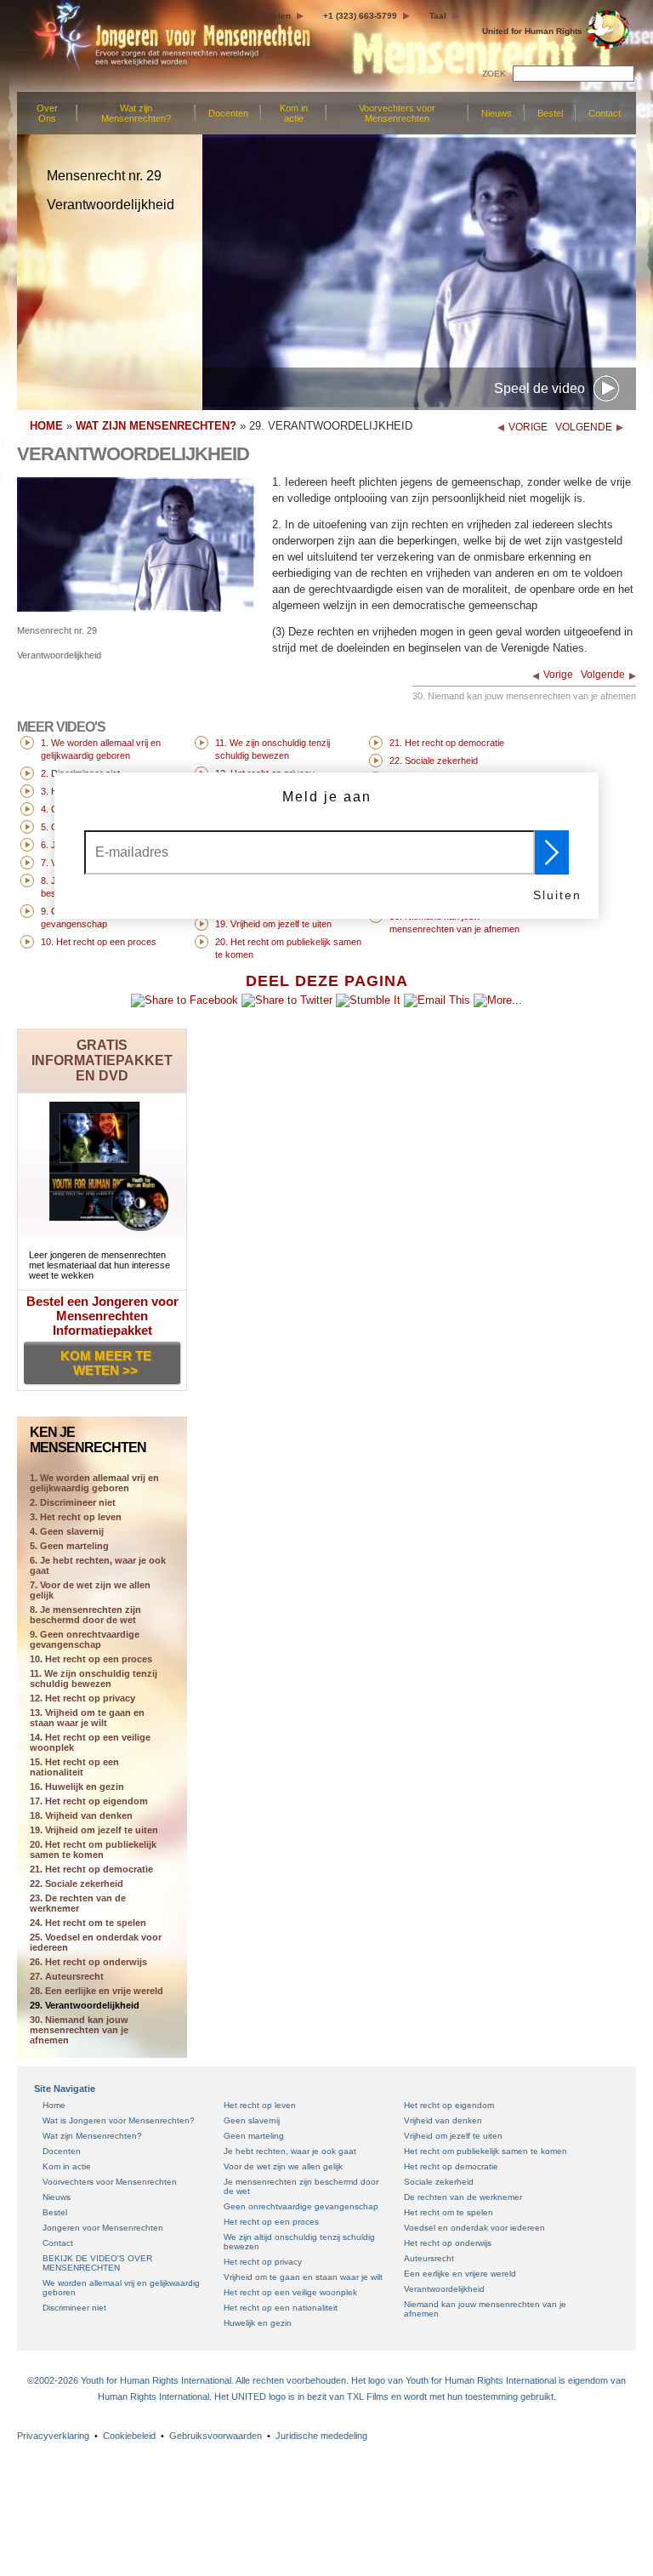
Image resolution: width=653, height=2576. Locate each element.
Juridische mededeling (321, 2436)
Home (54, 2105)
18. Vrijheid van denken (81, 1815)
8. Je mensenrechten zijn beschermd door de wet (85, 1615)
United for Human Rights (532, 31)
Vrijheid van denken (443, 2120)
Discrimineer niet (74, 2308)
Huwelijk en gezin (258, 2323)
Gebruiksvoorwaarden (216, 2436)
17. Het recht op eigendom (89, 1801)
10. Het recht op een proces (91, 1659)
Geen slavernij (252, 2120)
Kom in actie (294, 113)
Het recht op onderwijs (448, 2243)
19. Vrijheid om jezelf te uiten (94, 1830)
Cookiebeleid (129, 2436)
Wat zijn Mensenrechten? (136, 113)
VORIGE (528, 427)
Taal (438, 16)
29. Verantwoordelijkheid (85, 2005)
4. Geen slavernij (67, 1531)
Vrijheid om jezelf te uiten (453, 2136)
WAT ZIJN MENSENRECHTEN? (156, 426)
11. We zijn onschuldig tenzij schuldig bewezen (94, 1678)
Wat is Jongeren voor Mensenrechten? (119, 2120)
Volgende (603, 675)
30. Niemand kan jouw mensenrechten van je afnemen (79, 2030)
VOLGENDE (584, 427)
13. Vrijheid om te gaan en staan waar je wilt (87, 1718)
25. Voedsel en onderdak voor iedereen (96, 1942)
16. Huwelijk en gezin (77, 1787)
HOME (46, 426)
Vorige (558, 675)
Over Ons (47, 113)
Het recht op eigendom (449, 2105)
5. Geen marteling (69, 1546)
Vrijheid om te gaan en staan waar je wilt (303, 2277)
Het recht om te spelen (449, 2212)
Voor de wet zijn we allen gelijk (283, 2166)
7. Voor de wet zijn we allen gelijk (90, 1590)
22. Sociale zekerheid (77, 1884)
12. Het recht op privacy (82, 1698)
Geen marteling (254, 2136)
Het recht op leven (260, 2105)
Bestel (550, 113)
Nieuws (497, 113)
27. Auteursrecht (67, 1976)
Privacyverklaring (53, 2436)
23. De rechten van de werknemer (78, 1903)
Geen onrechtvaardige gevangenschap (301, 2206)
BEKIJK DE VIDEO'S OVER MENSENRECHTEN (97, 2263)
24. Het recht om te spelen (88, 1923)
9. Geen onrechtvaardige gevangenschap (85, 1639)
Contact (605, 113)
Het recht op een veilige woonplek (290, 2292)
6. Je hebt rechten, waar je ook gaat (98, 1565)
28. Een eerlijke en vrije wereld (97, 1991)
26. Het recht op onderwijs (88, 1962)
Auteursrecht (429, 2258)
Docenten (228, 113)
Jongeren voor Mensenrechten (103, 2228)
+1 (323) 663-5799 (360, 16)
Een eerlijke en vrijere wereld (460, 2274)
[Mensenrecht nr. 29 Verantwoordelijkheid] (136, 608)
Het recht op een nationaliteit (281, 2308)
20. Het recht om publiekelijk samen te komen (93, 1849)
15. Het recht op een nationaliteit (74, 1767)
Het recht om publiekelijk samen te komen (485, 2151)
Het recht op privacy (263, 2262)
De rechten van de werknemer (463, 2197)
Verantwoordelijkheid (444, 2289)
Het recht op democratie (451, 2166)
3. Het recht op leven (76, 1517)
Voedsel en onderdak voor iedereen (474, 2228)
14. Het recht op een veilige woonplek (90, 1742)
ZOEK (494, 74)
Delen (279, 16)
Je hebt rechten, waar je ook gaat (290, 2151)
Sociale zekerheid (439, 2182)
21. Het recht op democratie (91, 1869)
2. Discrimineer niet (73, 1502)
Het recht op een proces (271, 2222)
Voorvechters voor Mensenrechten (397, 113)
